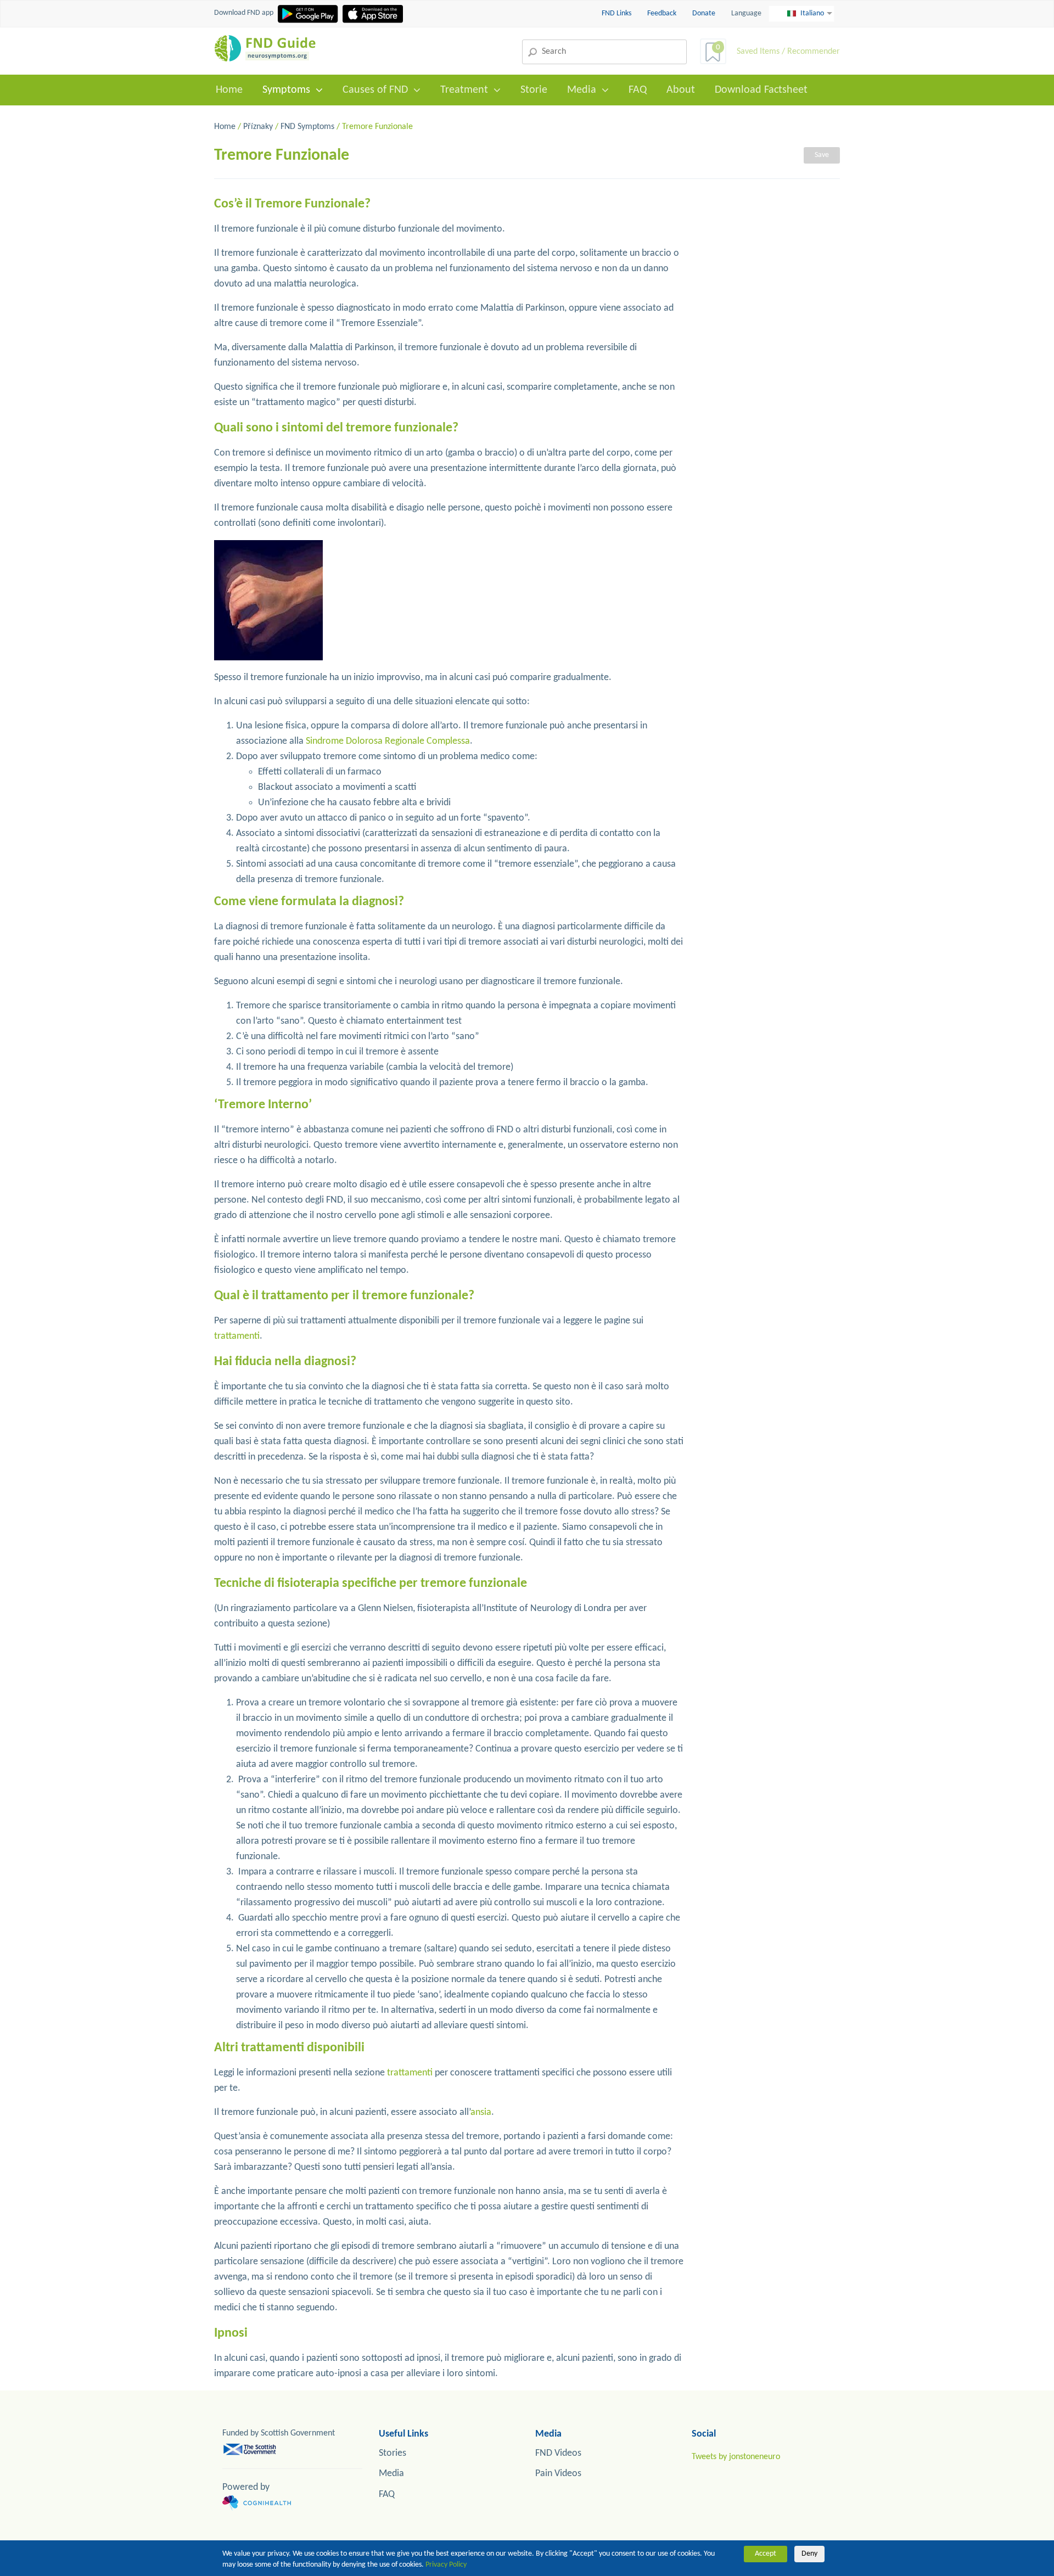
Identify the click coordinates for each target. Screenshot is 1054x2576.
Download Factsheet (761, 90)
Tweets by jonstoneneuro (736, 2457)
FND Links (617, 13)
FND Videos (558, 2453)
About (681, 90)
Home (229, 90)
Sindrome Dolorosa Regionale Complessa (388, 741)
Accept (766, 2554)
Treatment (464, 90)
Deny (809, 2554)
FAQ (638, 90)
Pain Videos (558, 2474)
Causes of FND (375, 90)
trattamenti (237, 1336)
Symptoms (286, 90)
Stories (393, 2453)
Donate (704, 13)
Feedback (663, 13)
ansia (481, 2112)
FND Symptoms (307, 127)
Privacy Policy (446, 2565)
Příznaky (258, 127)
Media (582, 90)
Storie (534, 90)
